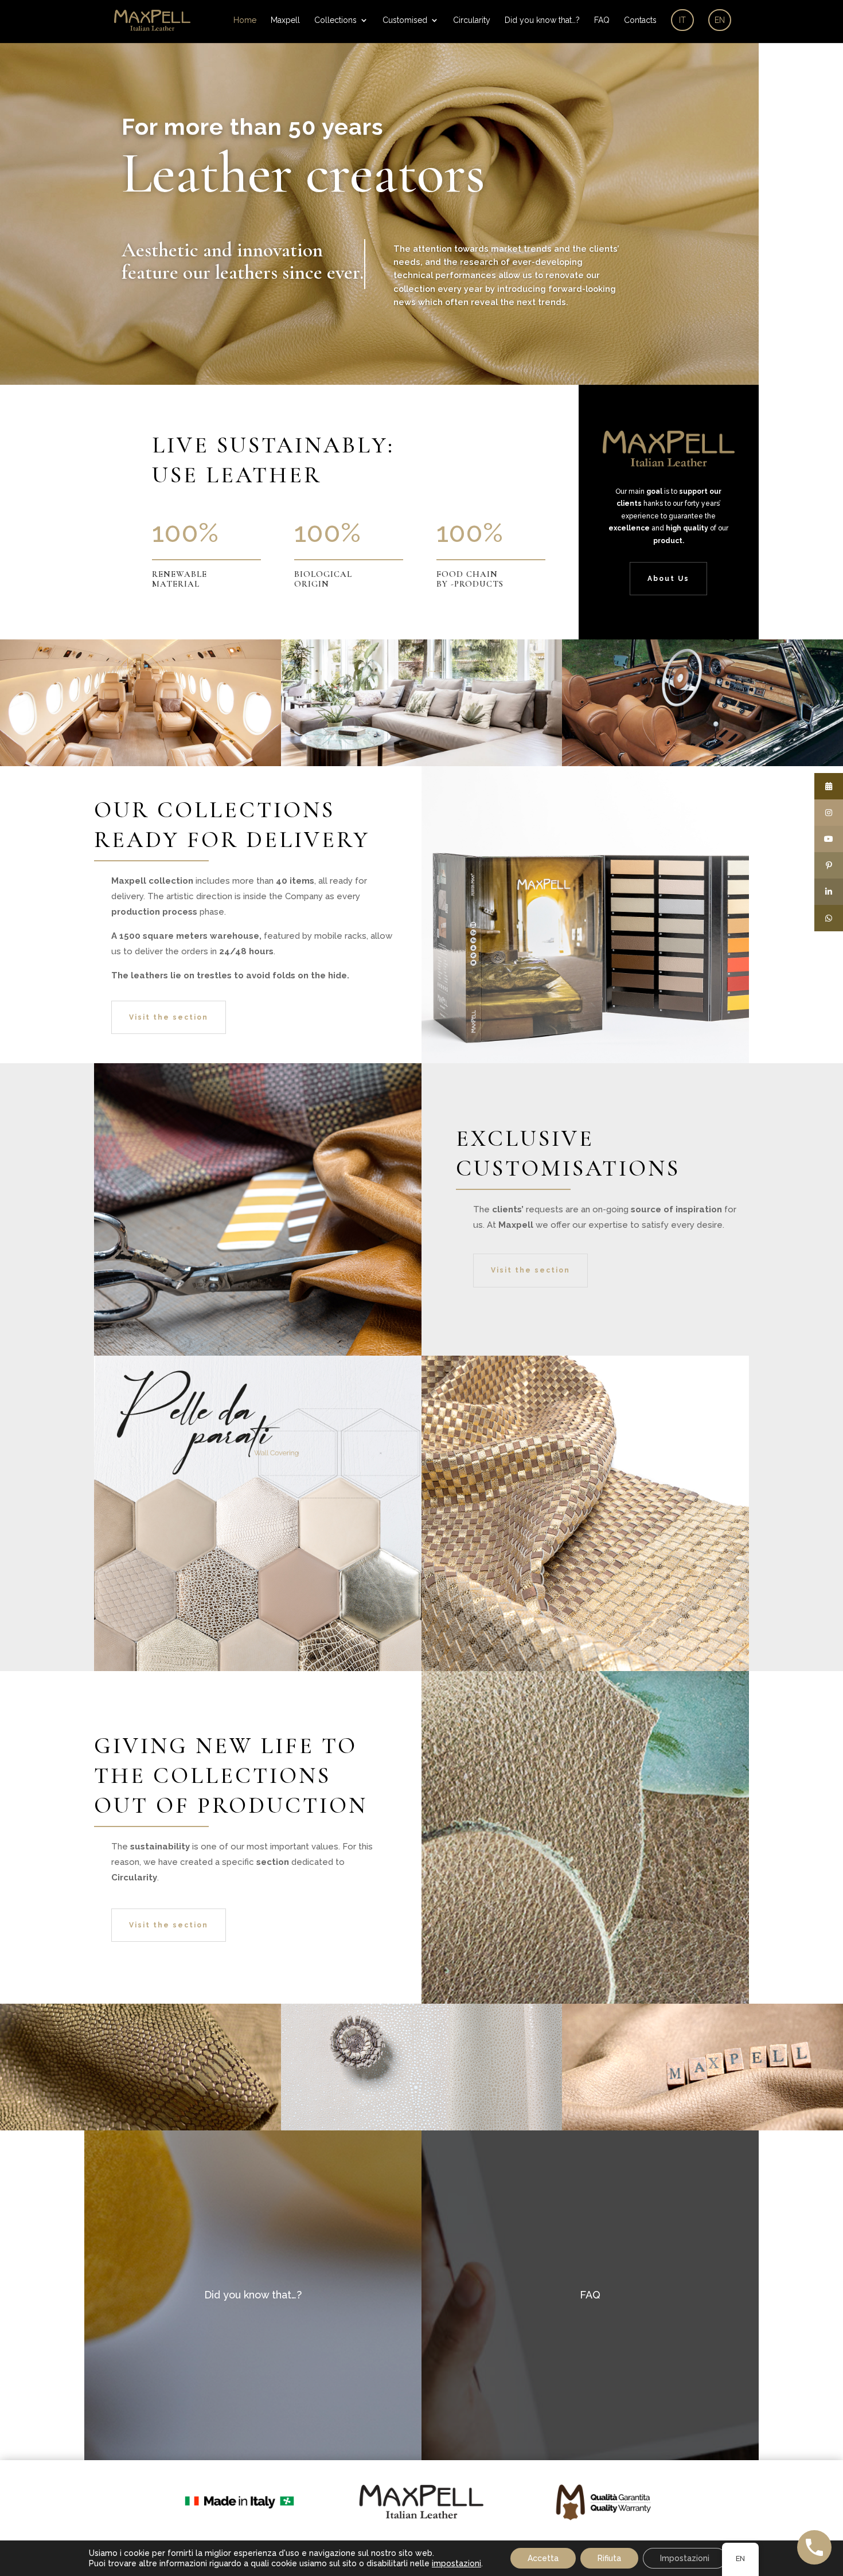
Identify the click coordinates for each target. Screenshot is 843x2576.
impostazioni (456, 2563)
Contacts (640, 20)
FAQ (602, 20)
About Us (668, 579)
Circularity (472, 20)
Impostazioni (685, 2558)
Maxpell (285, 20)
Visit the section (169, 1017)
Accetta (543, 2558)
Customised (405, 20)
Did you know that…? (542, 20)
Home (245, 20)
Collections (335, 20)
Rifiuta (609, 2558)
